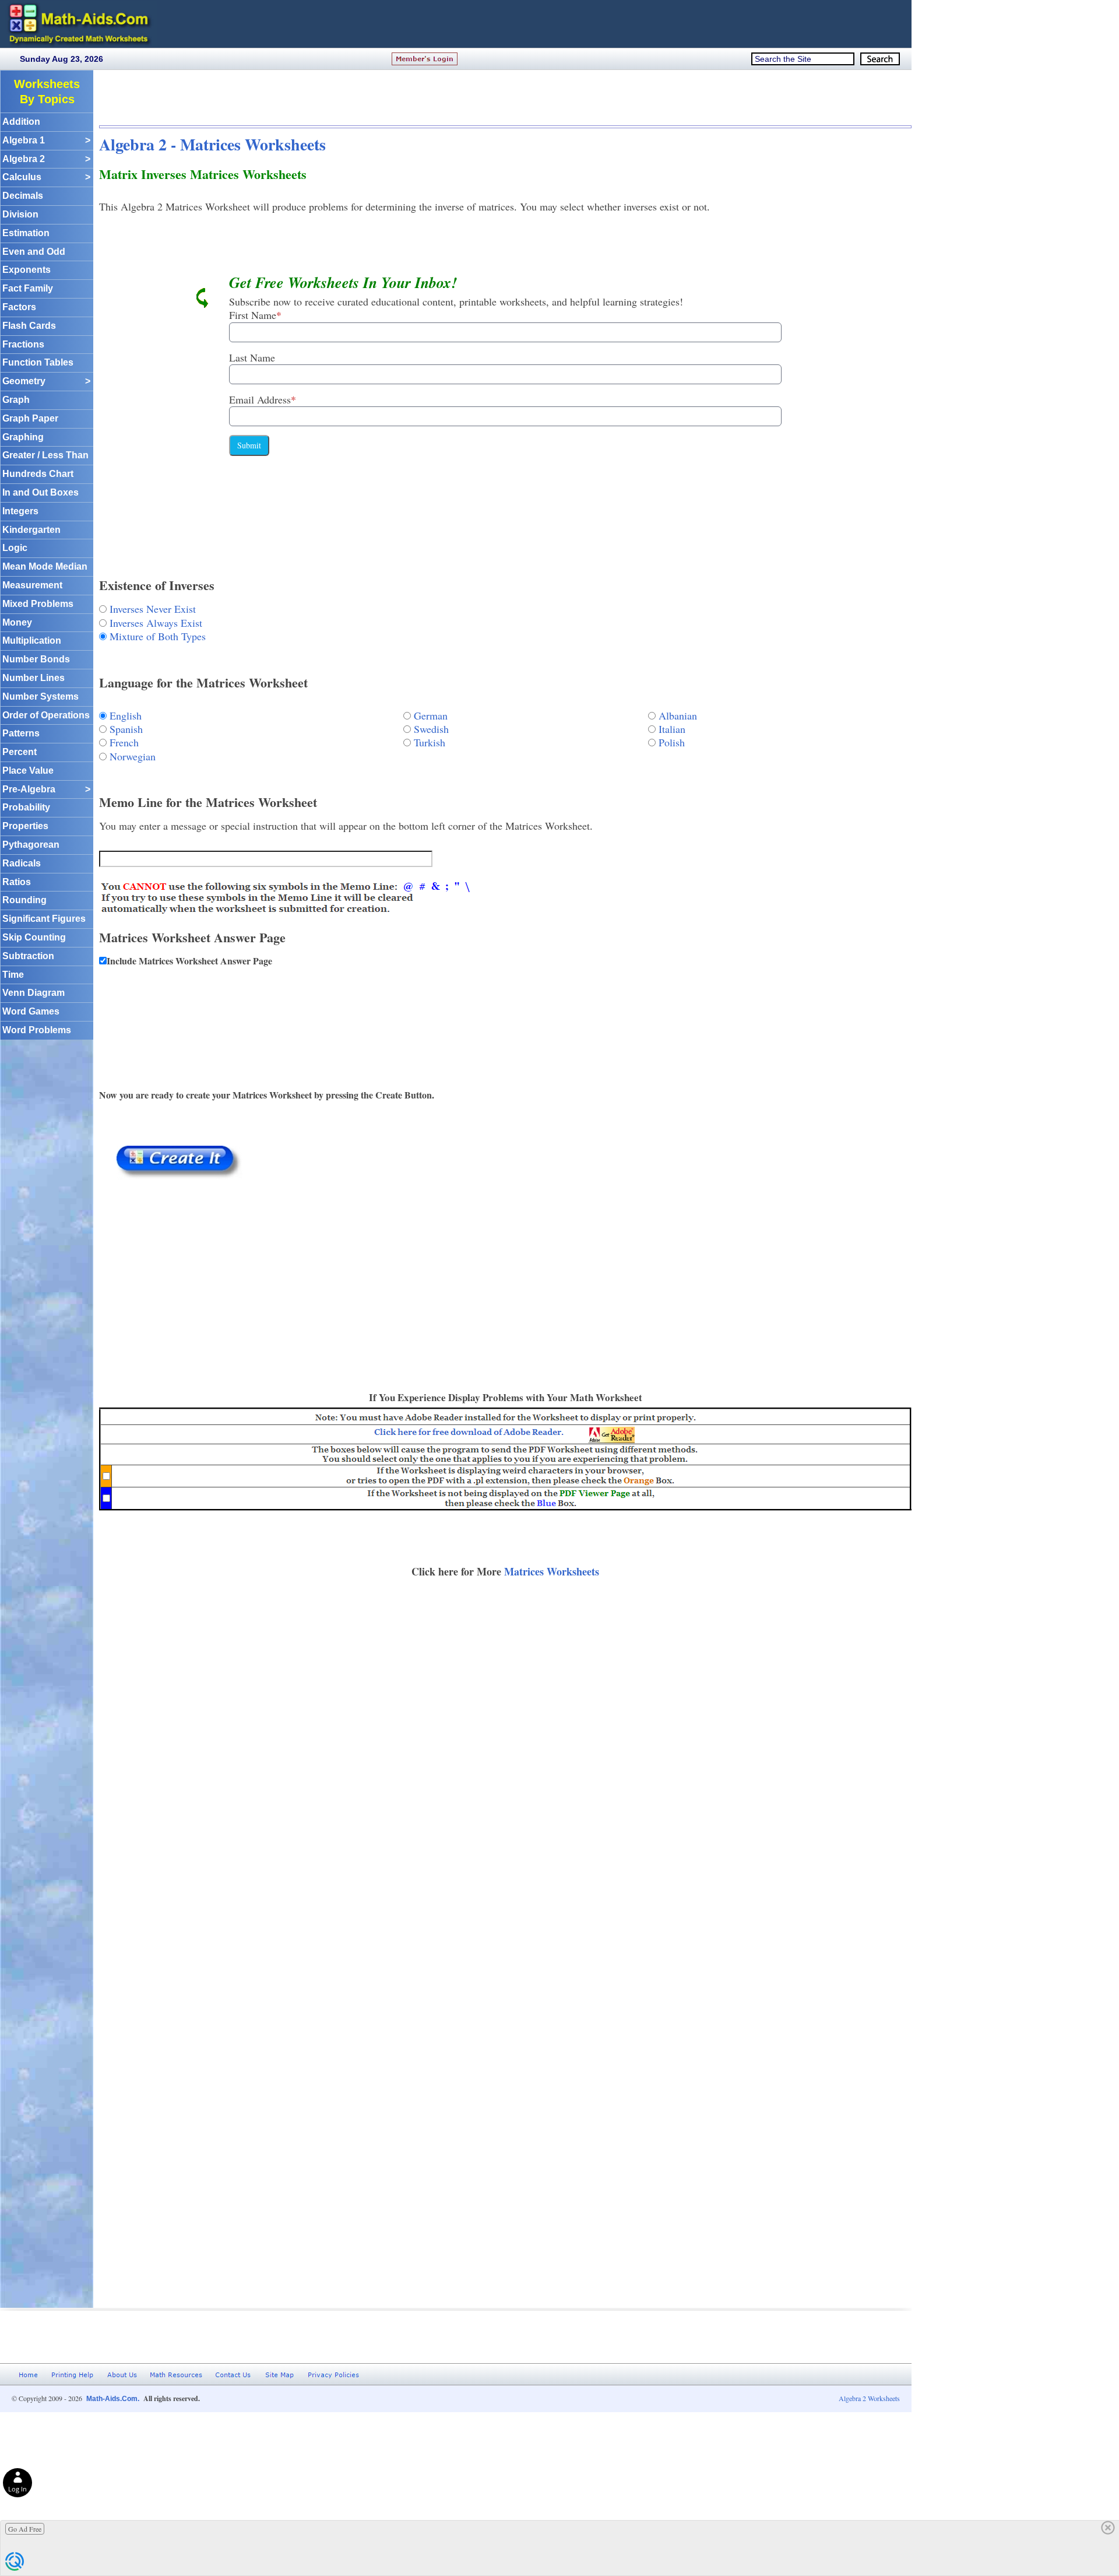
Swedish (431, 729)
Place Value (28, 771)
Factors (19, 307)
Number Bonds (36, 659)
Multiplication (32, 641)
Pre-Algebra (46, 789)
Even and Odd (34, 252)
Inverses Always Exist (156, 623)
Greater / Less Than (45, 455)
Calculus (46, 177)
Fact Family (28, 288)
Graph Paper (30, 418)
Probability (26, 807)
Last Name (252, 357)
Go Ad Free (25, 2529)
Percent (20, 752)
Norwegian (133, 756)
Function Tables (38, 362)
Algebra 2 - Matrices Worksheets (212, 144)
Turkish (430, 742)
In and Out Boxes (41, 492)
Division (20, 214)
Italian (672, 729)
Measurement (32, 585)
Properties (25, 826)
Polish (672, 742)
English (126, 715)
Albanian (678, 715)
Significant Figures (44, 919)
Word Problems (37, 1030)
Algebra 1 (46, 140)
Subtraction (28, 956)
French (124, 742)
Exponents (27, 270)
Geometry (46, 381)
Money (17, 622)
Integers (20, 511)
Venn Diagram (34, 993)
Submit (249, 445)
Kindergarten (31, 530)
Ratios (17, 882)
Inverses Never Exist (153, 609)
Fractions (23, 344)
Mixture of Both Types (158, 636)
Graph (16, 400)
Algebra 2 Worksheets (869, 2398)
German (431, 715)
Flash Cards (29, 326)
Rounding (24, 900)
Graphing (23, 437)
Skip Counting (34, 937)
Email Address (263, 399)
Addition (21, 122)
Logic (15, 548)
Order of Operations (46, 715)
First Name (255, 315)
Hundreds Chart (38, 474)
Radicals (22, 863)
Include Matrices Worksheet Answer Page (189, 961)
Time (13, 975)
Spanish (126, 729)
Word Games (31, 1011)
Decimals (23, 196)
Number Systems (41, 696)
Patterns (21, 733)
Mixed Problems (38, 604)
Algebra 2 (46, 159)
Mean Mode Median (45, 566)
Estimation (26, 233)
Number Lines (34, 678)
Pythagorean (31, 845)
